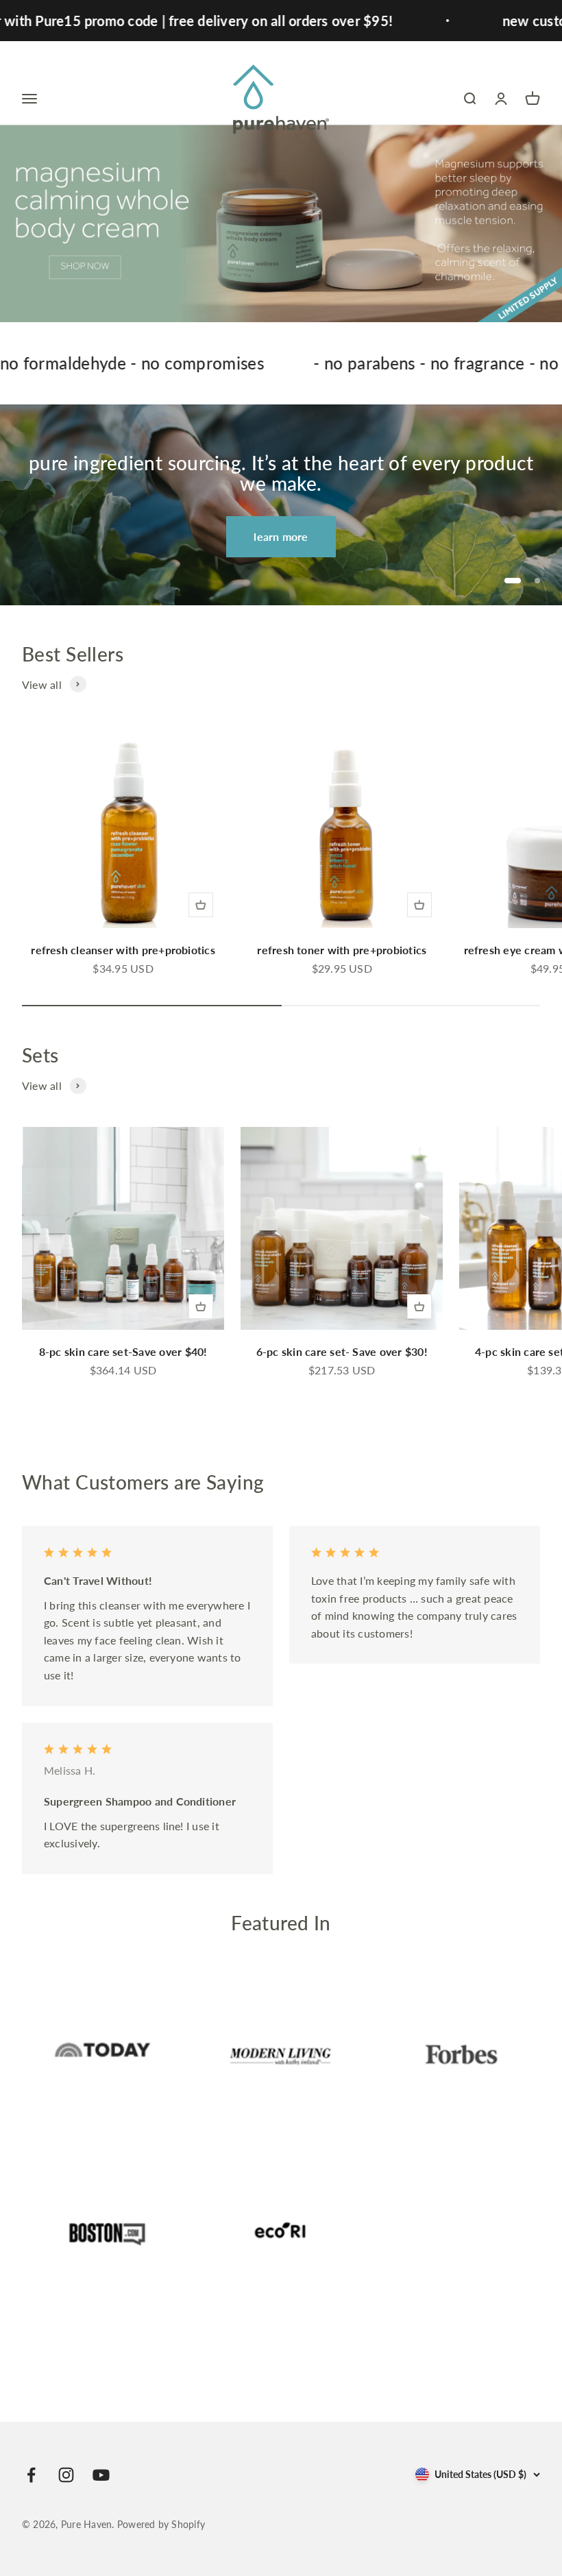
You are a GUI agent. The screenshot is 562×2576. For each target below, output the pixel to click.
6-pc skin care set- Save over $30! (342, 1351)
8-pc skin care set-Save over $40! (123, 1351)
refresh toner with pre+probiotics (342, 950)
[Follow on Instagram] (66, 2475)
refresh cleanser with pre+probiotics (123, 950)
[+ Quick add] (201, 905)
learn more (281, 536)
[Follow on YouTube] (101, 2475)
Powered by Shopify (161, 2524)
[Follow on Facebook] (31, 2475)
